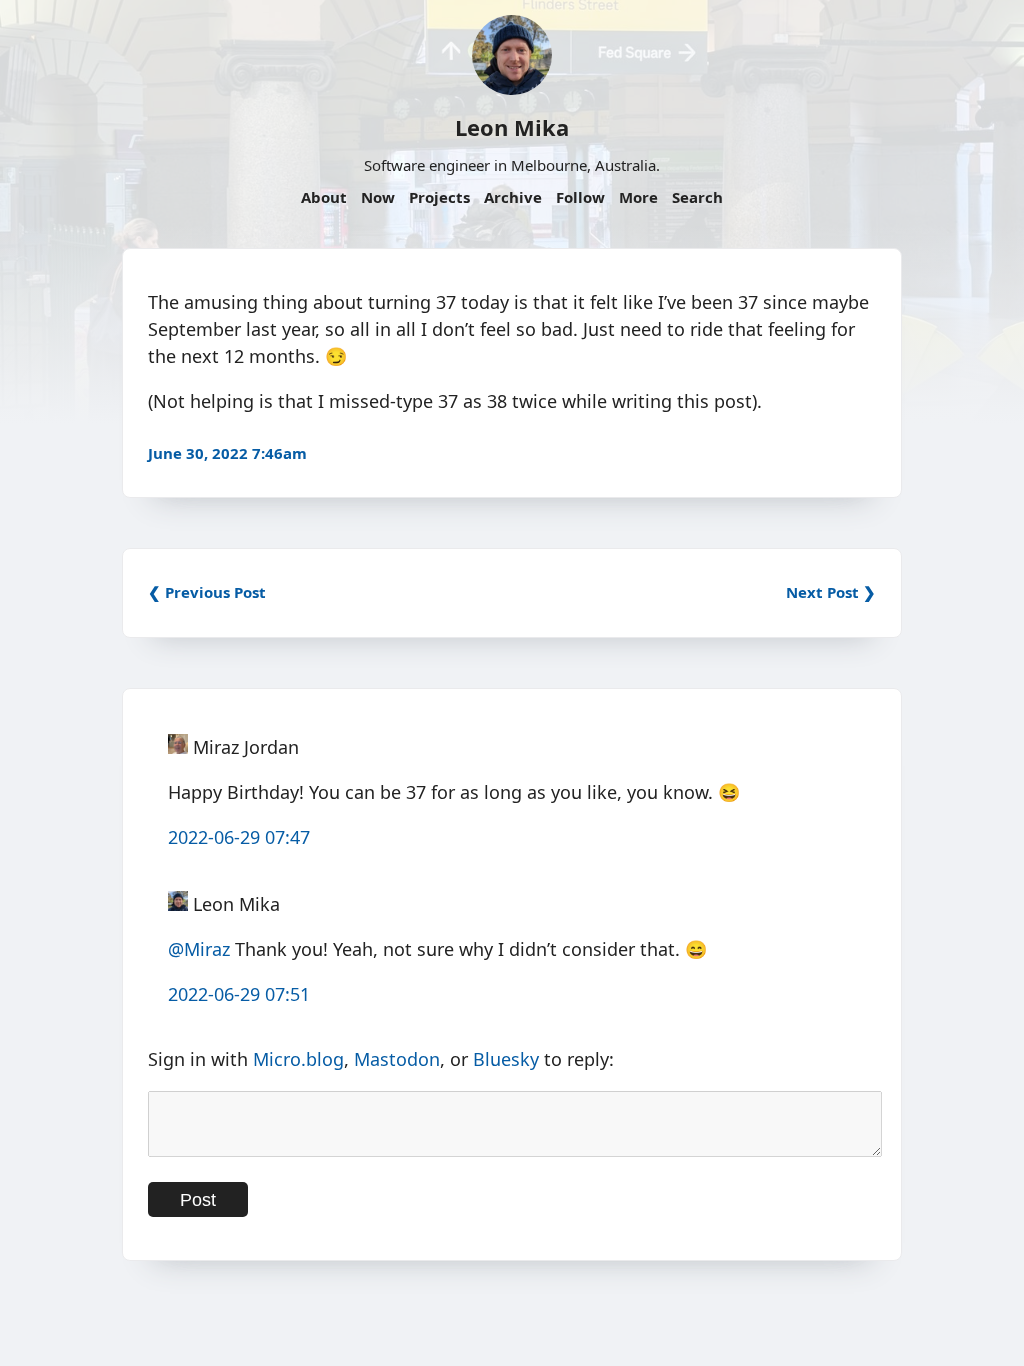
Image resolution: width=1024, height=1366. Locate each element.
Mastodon (397, 1059)
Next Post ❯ (831, 592)
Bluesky (506, 1059)
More (638, 197)
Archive (513, 197)
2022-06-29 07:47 (239, 837)
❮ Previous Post (207, 592)
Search (697, 197)
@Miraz (199, 949)
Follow (580, 197)
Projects (439, 197)
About (324, 197)
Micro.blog (298, 1059)
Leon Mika (512, 127)
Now (378, 197)
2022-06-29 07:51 (239, 994)
